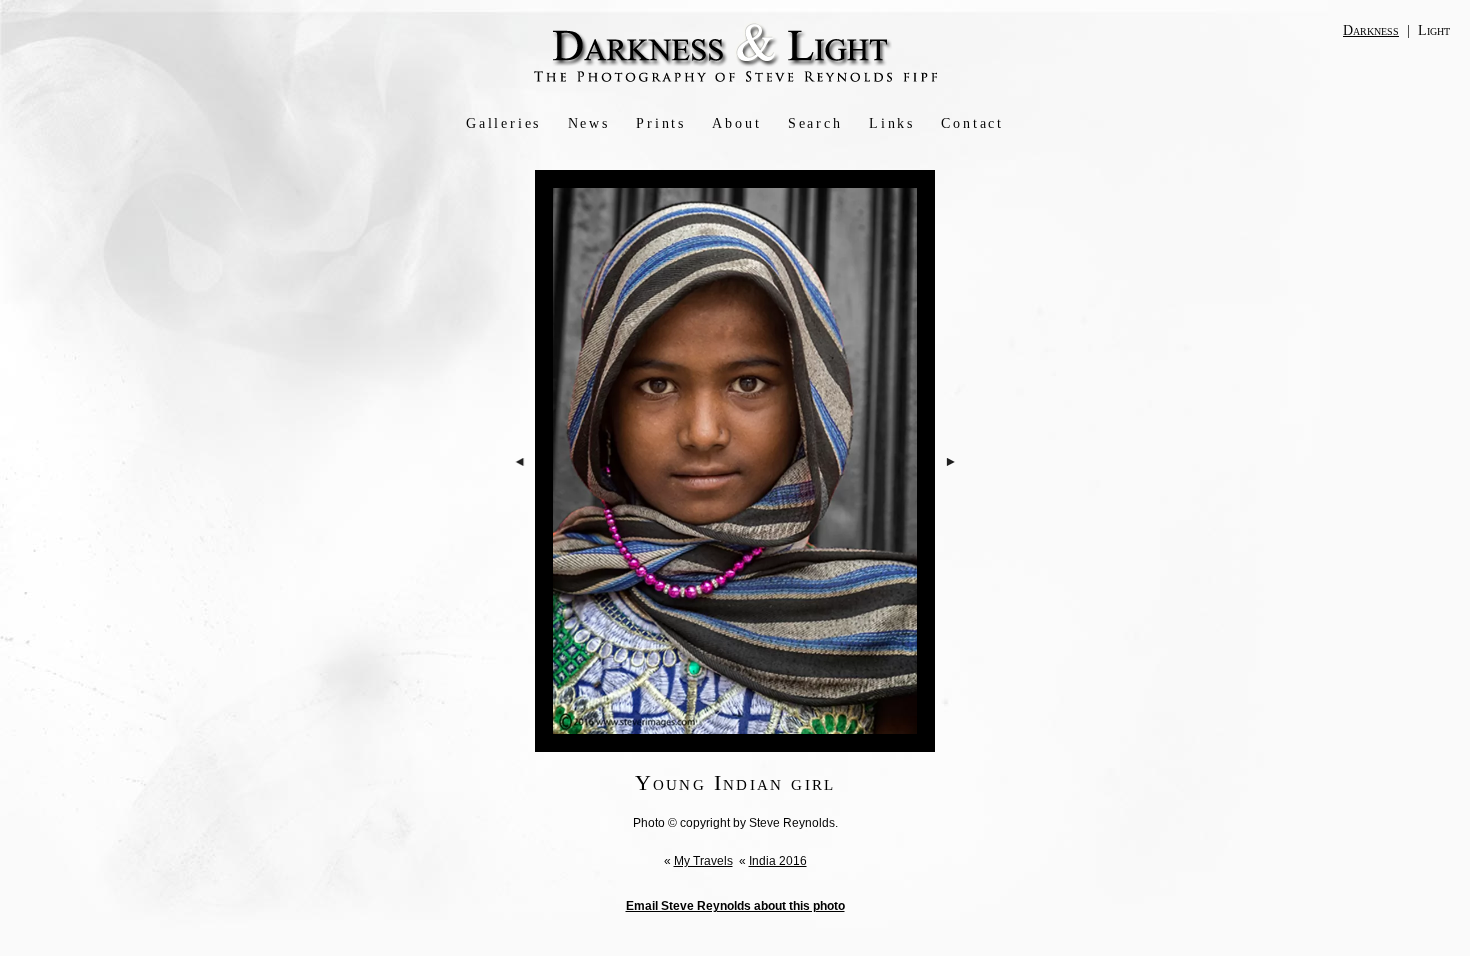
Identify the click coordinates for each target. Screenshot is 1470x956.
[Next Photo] (951, 519)
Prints (661, 123)
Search (815, 123)
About (736, 123)
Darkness (1371, 30)
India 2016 (778, 861)
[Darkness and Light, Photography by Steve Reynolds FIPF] (735, 81)
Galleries (503, 123)
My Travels (703, 861)
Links (892, 123)
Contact (972, 123)
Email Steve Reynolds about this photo (735, 906)
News (589, 123)
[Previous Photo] (519, 519)
